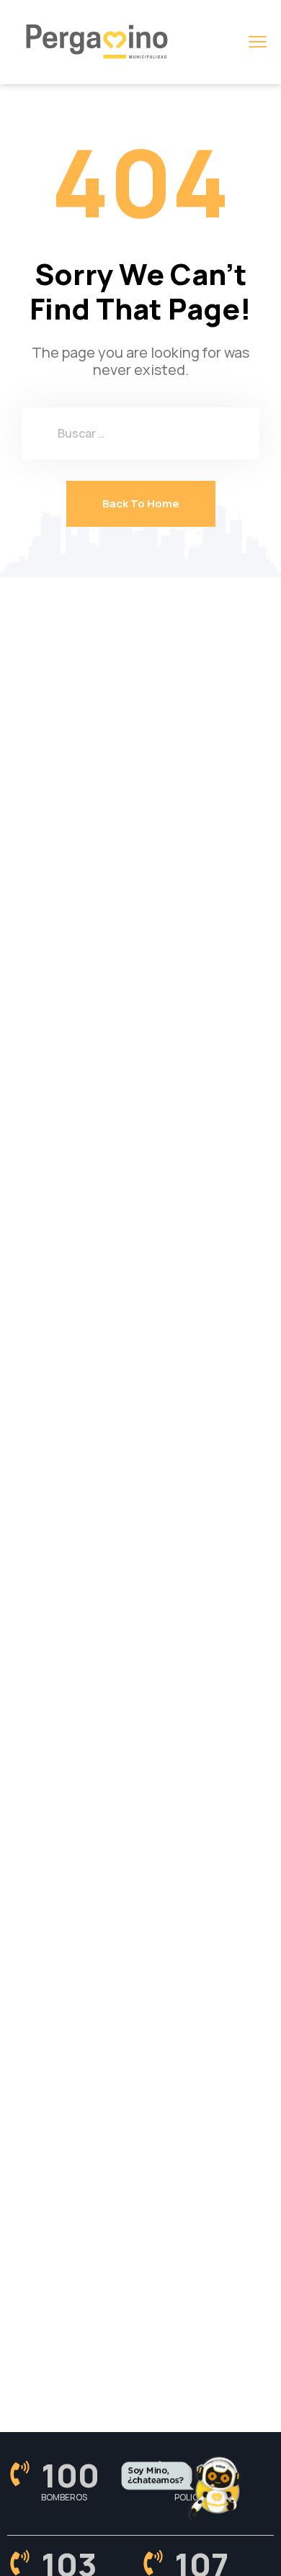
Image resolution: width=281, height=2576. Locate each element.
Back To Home (141, 503)
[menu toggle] (258, 41)
